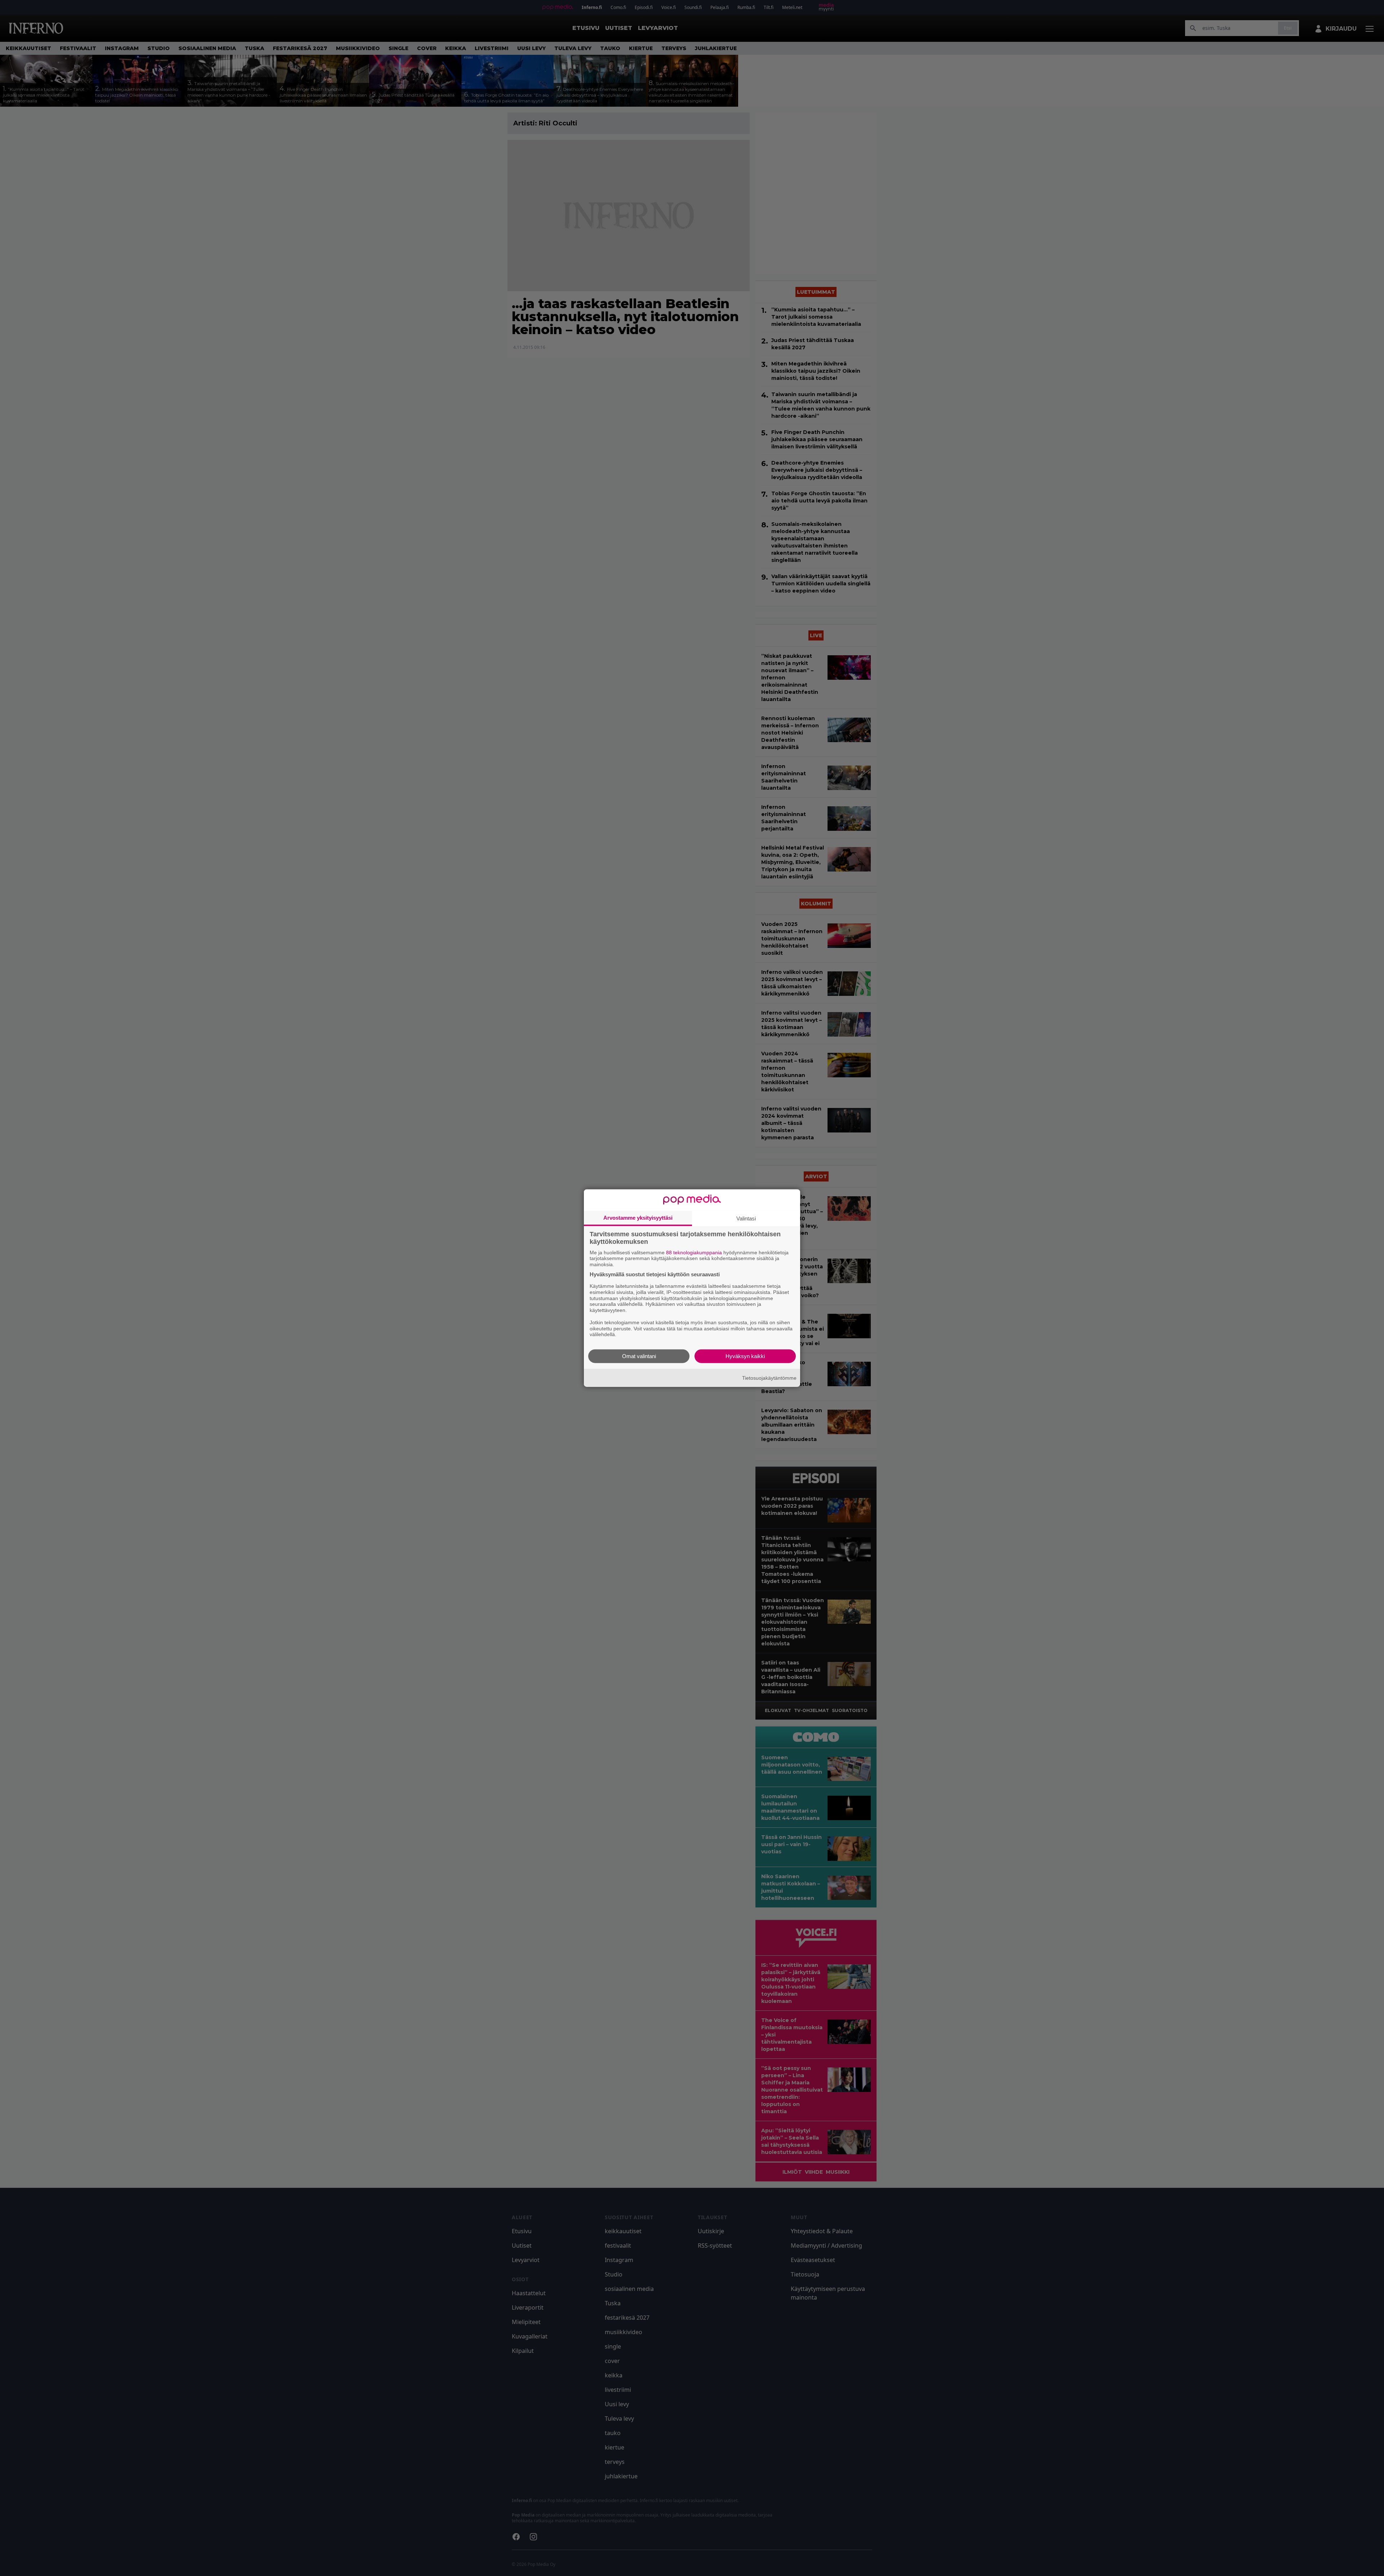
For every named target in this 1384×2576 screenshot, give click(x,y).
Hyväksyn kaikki (745, 1356)
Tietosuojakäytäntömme (769, 1378)
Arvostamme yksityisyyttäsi (638, 1217)
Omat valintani (639, 1356)
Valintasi (746, 1218)
